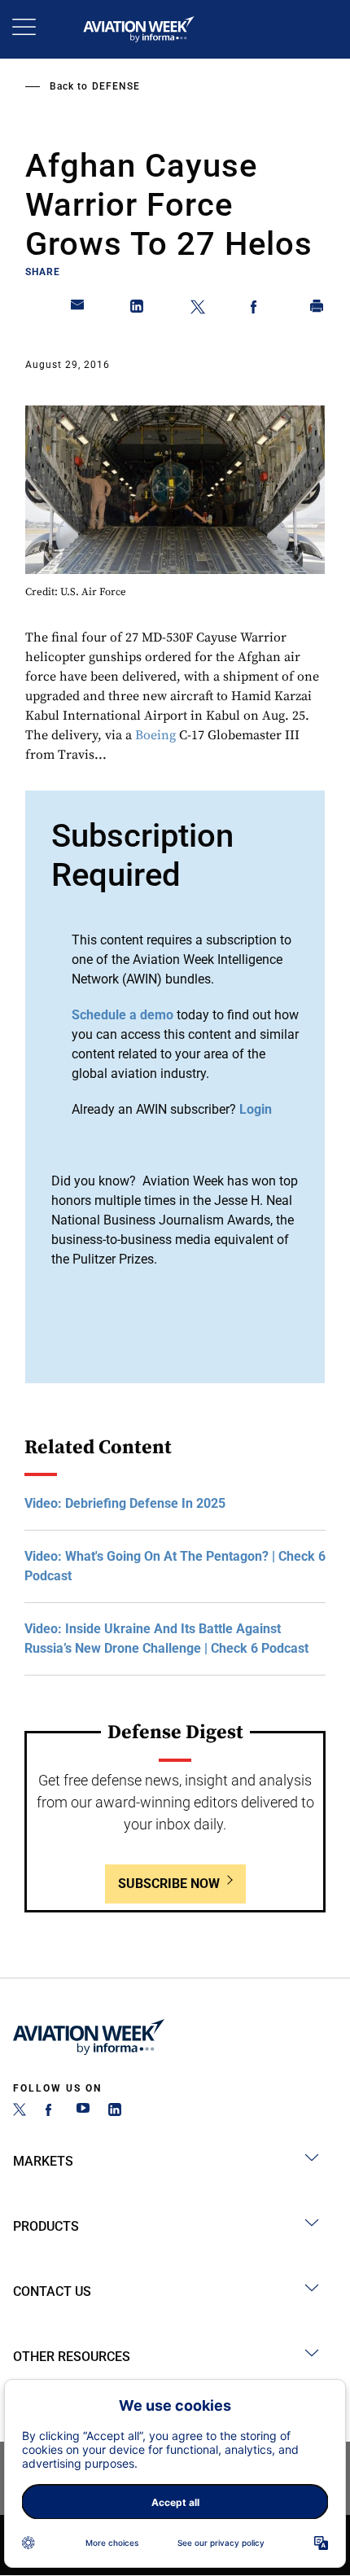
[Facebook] (51, 2112)
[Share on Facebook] (257, 309)
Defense (116, 86)
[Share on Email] (78, 309)
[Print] (317, 309)
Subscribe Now (169, 1884)
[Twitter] (20, 2112)
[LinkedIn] (115, 2112)
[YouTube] (83, 2112)
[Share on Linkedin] (138, 309)
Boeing (155, 735)
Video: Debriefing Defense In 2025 (125, 1503)
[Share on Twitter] (198, 309)
